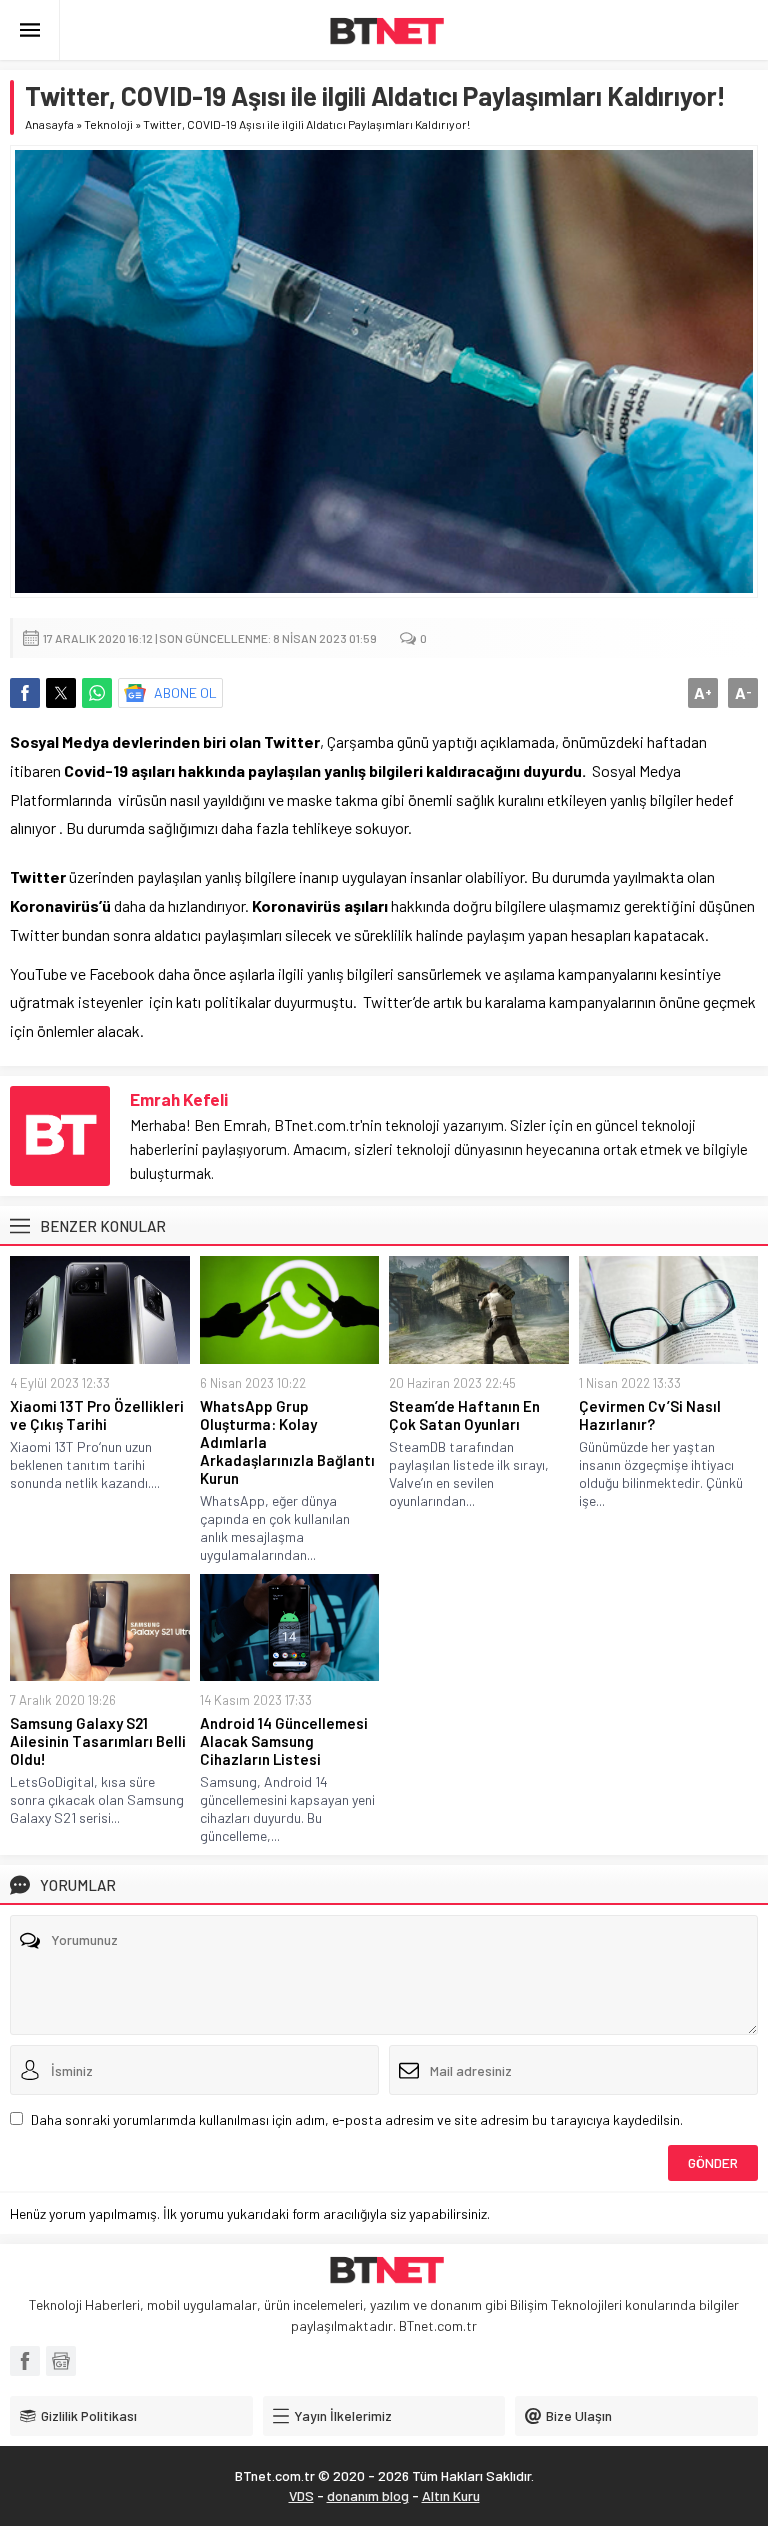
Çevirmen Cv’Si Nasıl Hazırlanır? (650, 1415)
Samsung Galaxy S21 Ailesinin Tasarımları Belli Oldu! (98, 1741)
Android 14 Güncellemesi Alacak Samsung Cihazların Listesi (284, 1741)
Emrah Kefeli (179, 1099)
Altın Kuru (451, 2495)
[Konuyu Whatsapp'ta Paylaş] (97, 693)
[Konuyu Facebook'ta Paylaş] (25, 693)
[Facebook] (25, 2361)
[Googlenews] (61, 2361)
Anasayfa (49, 124)
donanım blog (368, 2495)
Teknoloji (108, 124)
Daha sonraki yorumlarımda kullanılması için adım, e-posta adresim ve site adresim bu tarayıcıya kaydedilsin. (357, 2119)
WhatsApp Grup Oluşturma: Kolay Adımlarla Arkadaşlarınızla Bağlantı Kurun (287, 1442)
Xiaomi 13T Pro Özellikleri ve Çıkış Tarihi (97, 1415)
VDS (301, 2495)
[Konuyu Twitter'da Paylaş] (61, 693)
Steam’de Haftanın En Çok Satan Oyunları (464, 1415)
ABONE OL (185, 692)
